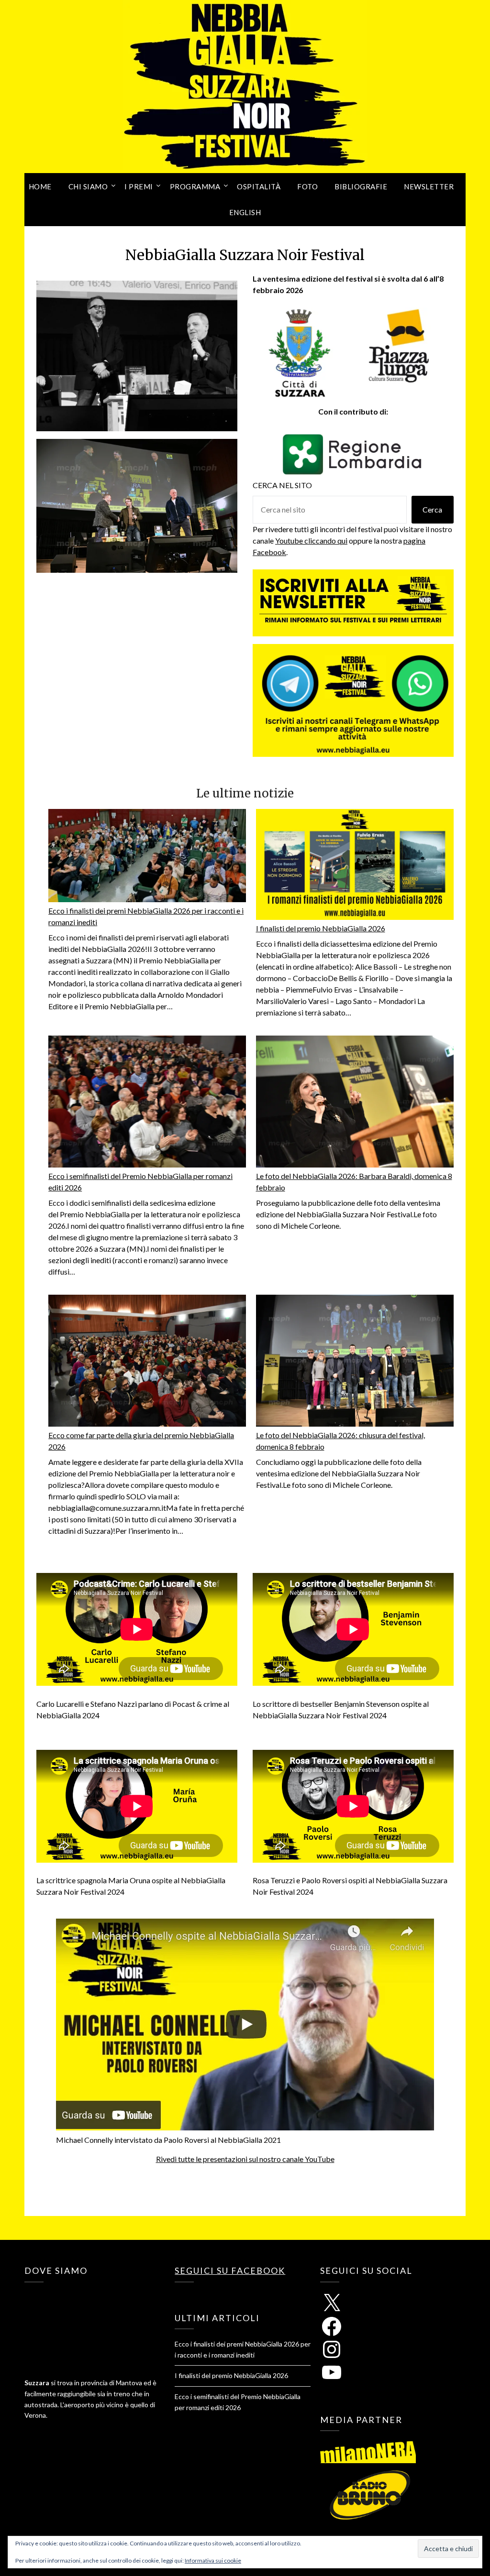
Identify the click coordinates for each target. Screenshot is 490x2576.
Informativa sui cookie (213, 2560)
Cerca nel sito (282, 485)
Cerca (432, 509)
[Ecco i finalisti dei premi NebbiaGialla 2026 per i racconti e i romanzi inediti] (147, 857)
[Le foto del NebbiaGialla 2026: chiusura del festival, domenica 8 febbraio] (355, 1362)
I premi (139, 186)
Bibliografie (361, 186)
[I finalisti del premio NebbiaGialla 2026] (355, 866)
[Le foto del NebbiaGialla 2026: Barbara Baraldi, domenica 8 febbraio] (355, 1103)
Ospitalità (259, 186)
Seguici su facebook (230, 2270)
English (245, 212)
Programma (195, 186)
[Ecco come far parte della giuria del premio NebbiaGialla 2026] (147, 1362)
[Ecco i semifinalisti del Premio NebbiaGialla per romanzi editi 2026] (147, 1103)
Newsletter (429, 186)
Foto (307, 186)
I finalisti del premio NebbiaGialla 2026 (321, 928)
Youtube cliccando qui (311, 540)
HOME (40, 186)
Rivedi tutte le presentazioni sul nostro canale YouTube (245, 2159)
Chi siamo (88, 186)
